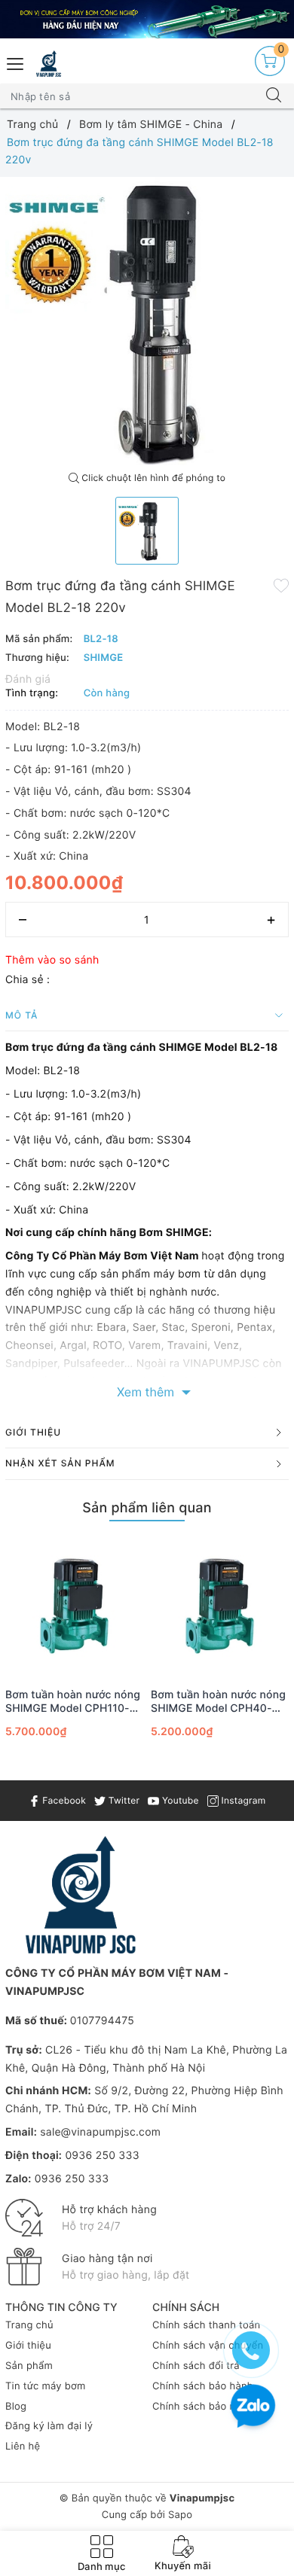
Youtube (179, 1800)
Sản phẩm (29, 2366)
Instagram (242, 1800)
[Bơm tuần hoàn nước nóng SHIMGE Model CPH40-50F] (220, 1606)
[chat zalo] (253, 2408)
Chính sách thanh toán (206, 2325)
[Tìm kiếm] (274, 96)
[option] (147, 321)
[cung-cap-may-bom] (147, 19)
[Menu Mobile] (16, 62)
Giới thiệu (28, 2346)
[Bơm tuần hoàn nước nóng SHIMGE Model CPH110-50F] (74, 1606)
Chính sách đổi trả (196, 2366)
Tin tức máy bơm (46, 2386)
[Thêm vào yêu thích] (281, 585)
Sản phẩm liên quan (147, 1508)
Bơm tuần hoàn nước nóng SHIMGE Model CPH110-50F (73, 1702)
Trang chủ (29, 2325)
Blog (16, 2407)
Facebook (63, 1800)
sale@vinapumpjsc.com (100, 2132)
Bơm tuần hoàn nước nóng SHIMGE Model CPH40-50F (218, 1702)
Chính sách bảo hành (203, 2386)
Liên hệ (23, 2447)
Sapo (180, 2515)
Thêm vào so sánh (52, 960)
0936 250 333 (102, 2156)
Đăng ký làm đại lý (49, 2426)
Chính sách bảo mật (200, 2407)
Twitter (122, 1800)
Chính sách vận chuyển (208, 2346)
